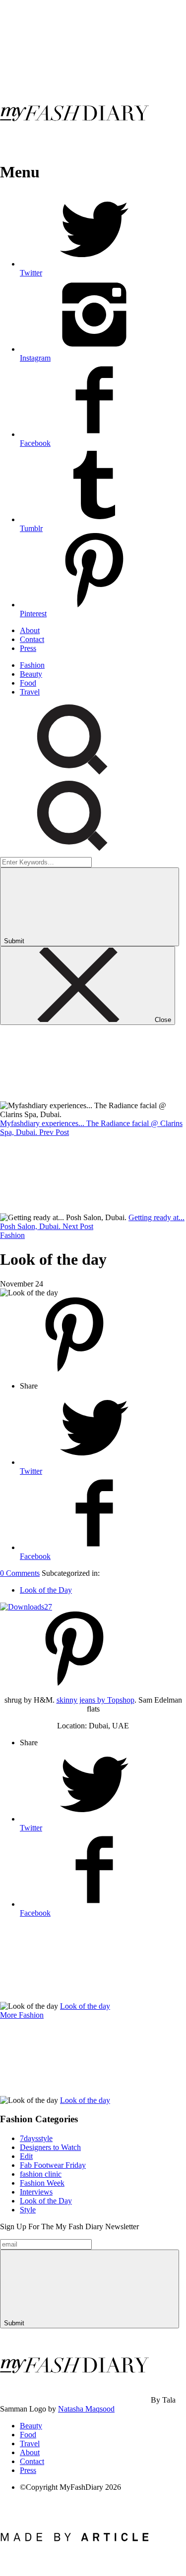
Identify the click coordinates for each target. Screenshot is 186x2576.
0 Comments (20, 1573)
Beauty (31, 674)
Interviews (36, 2192)
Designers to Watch (50, 2147)
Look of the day (85, 2006)
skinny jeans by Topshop (95, 1700)
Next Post (78, 1226)
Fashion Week (42, 2183)
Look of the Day (46, 1590)
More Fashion (22, 2015)
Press (28, 648)
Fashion (32, 665)
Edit (26, 2156)
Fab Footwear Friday (53, 2165)
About (30, 630)
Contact (32, 639)
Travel (30, 692)
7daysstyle (36, 2138)
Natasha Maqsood (86, 2409)
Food (28, 683)
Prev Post (54, 1132)
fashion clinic (41, 2174)
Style (28, 2210)
